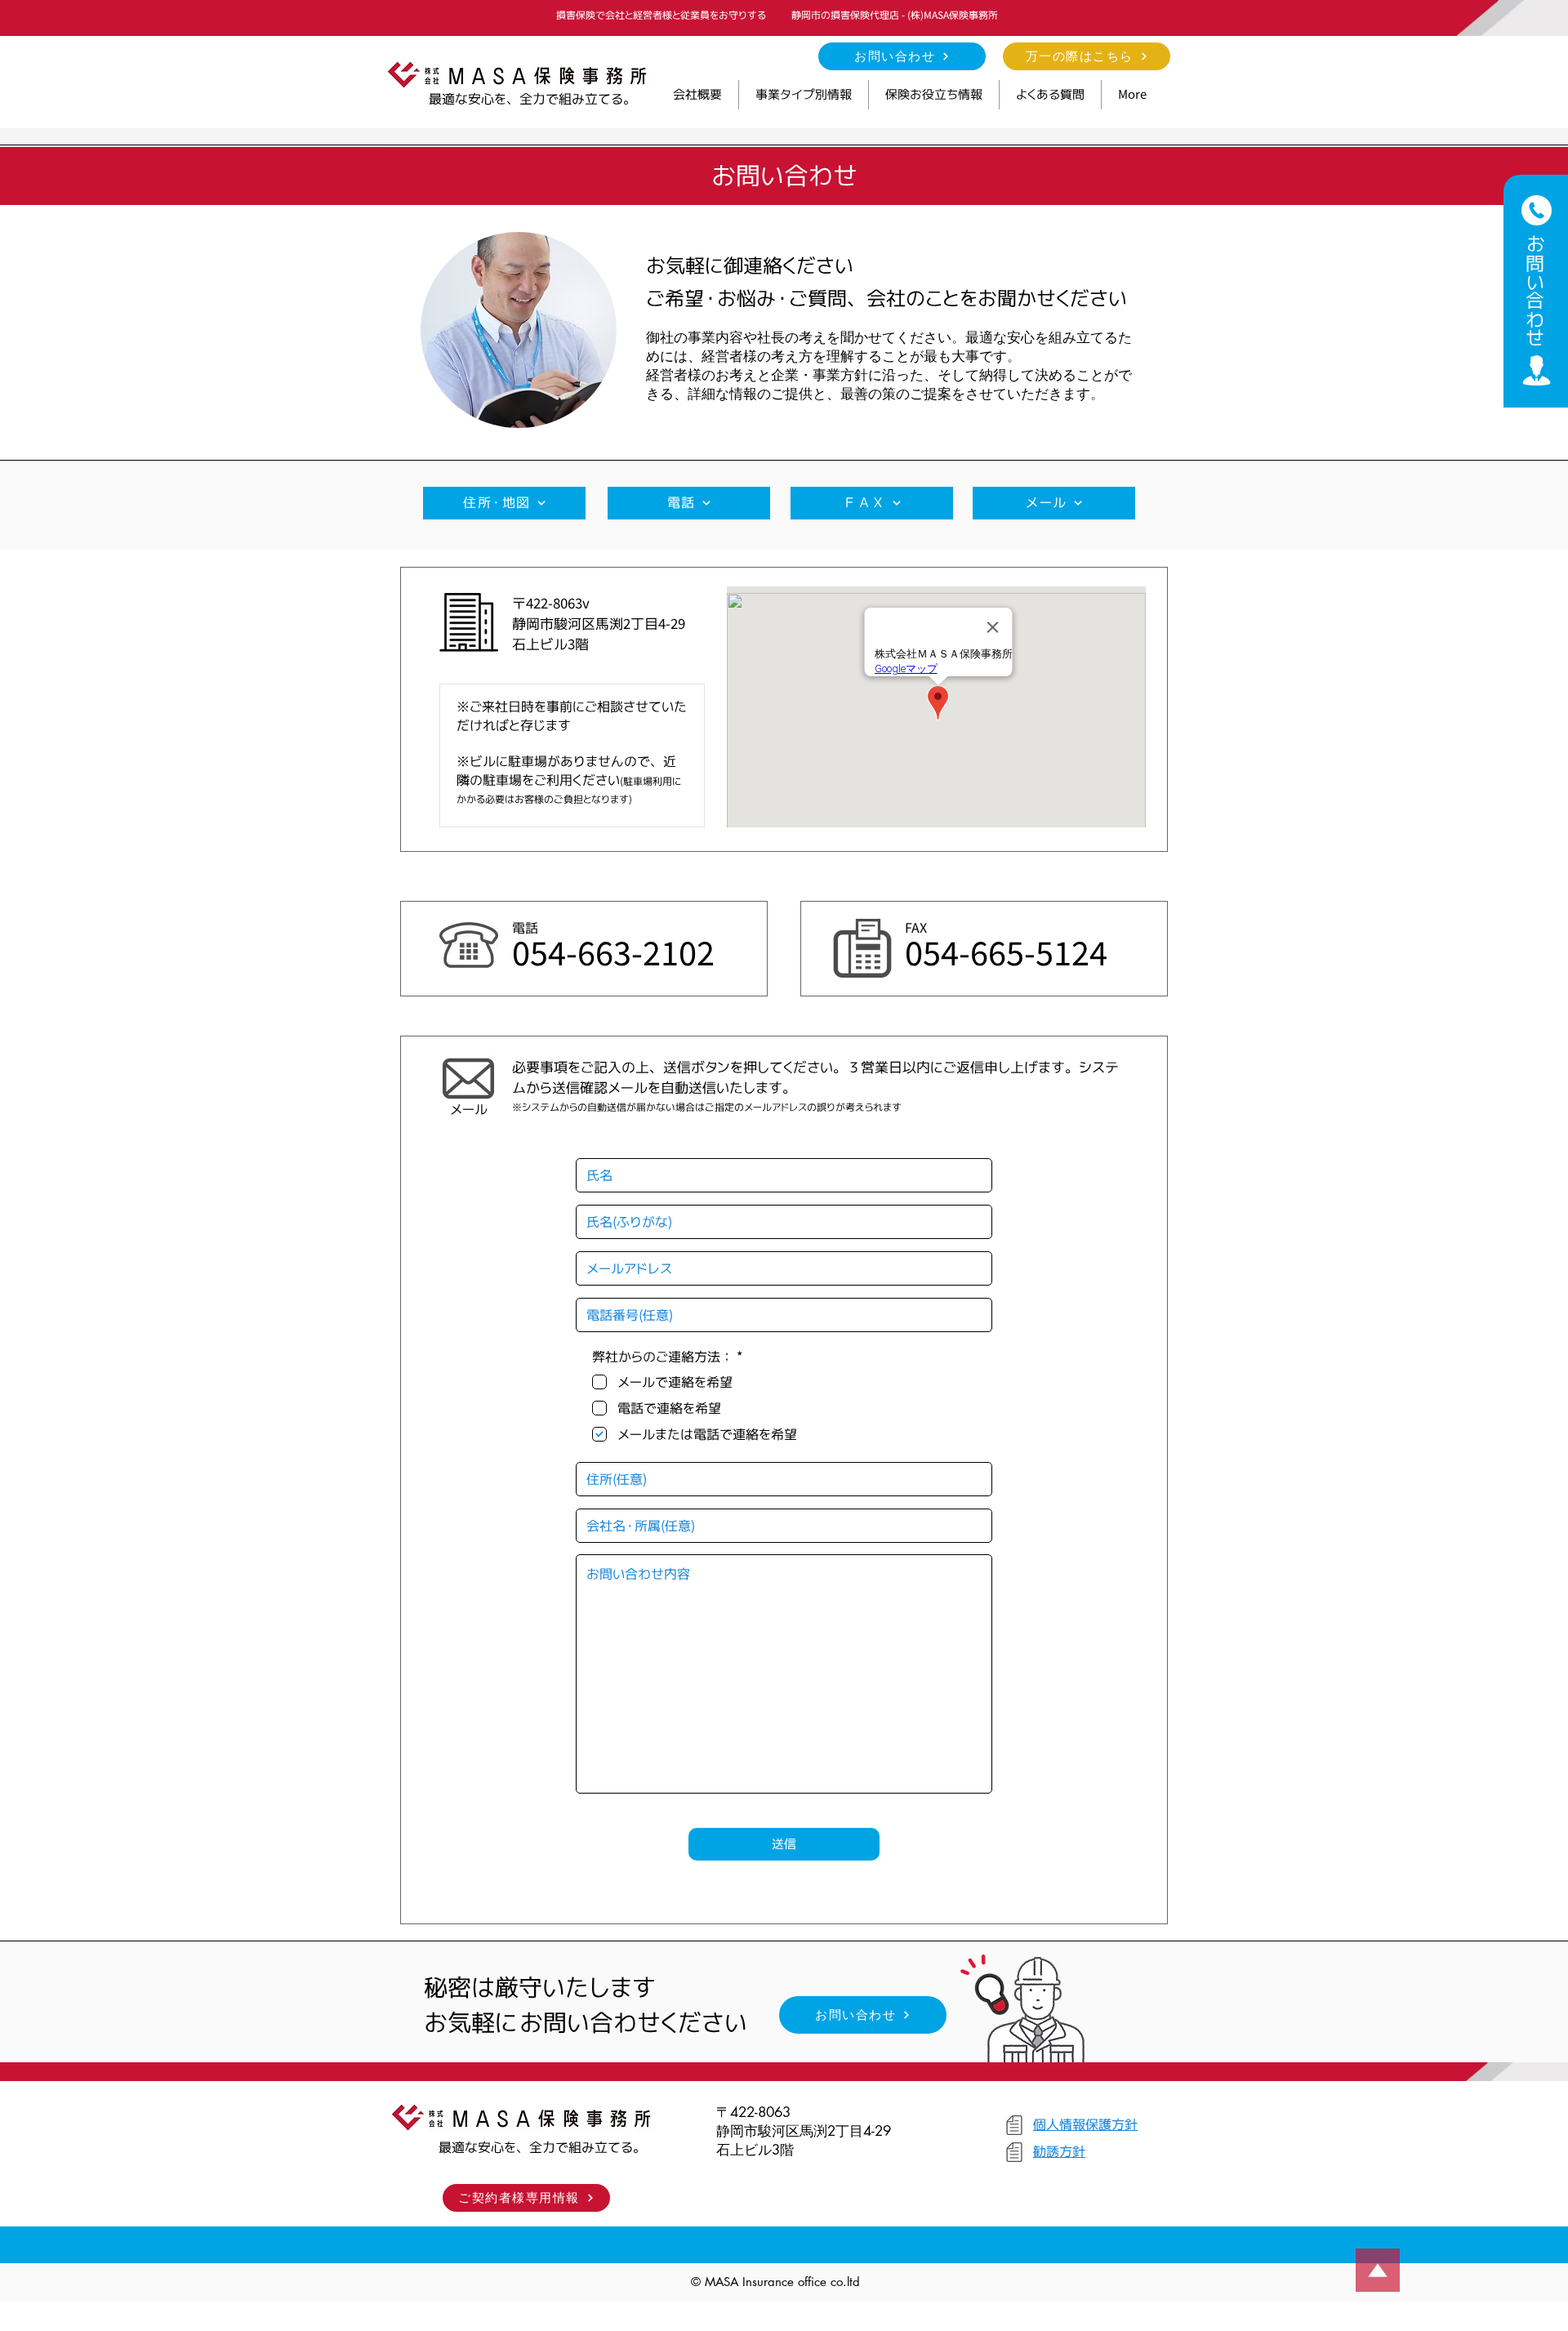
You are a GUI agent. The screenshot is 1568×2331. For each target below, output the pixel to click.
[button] (804, 95)
